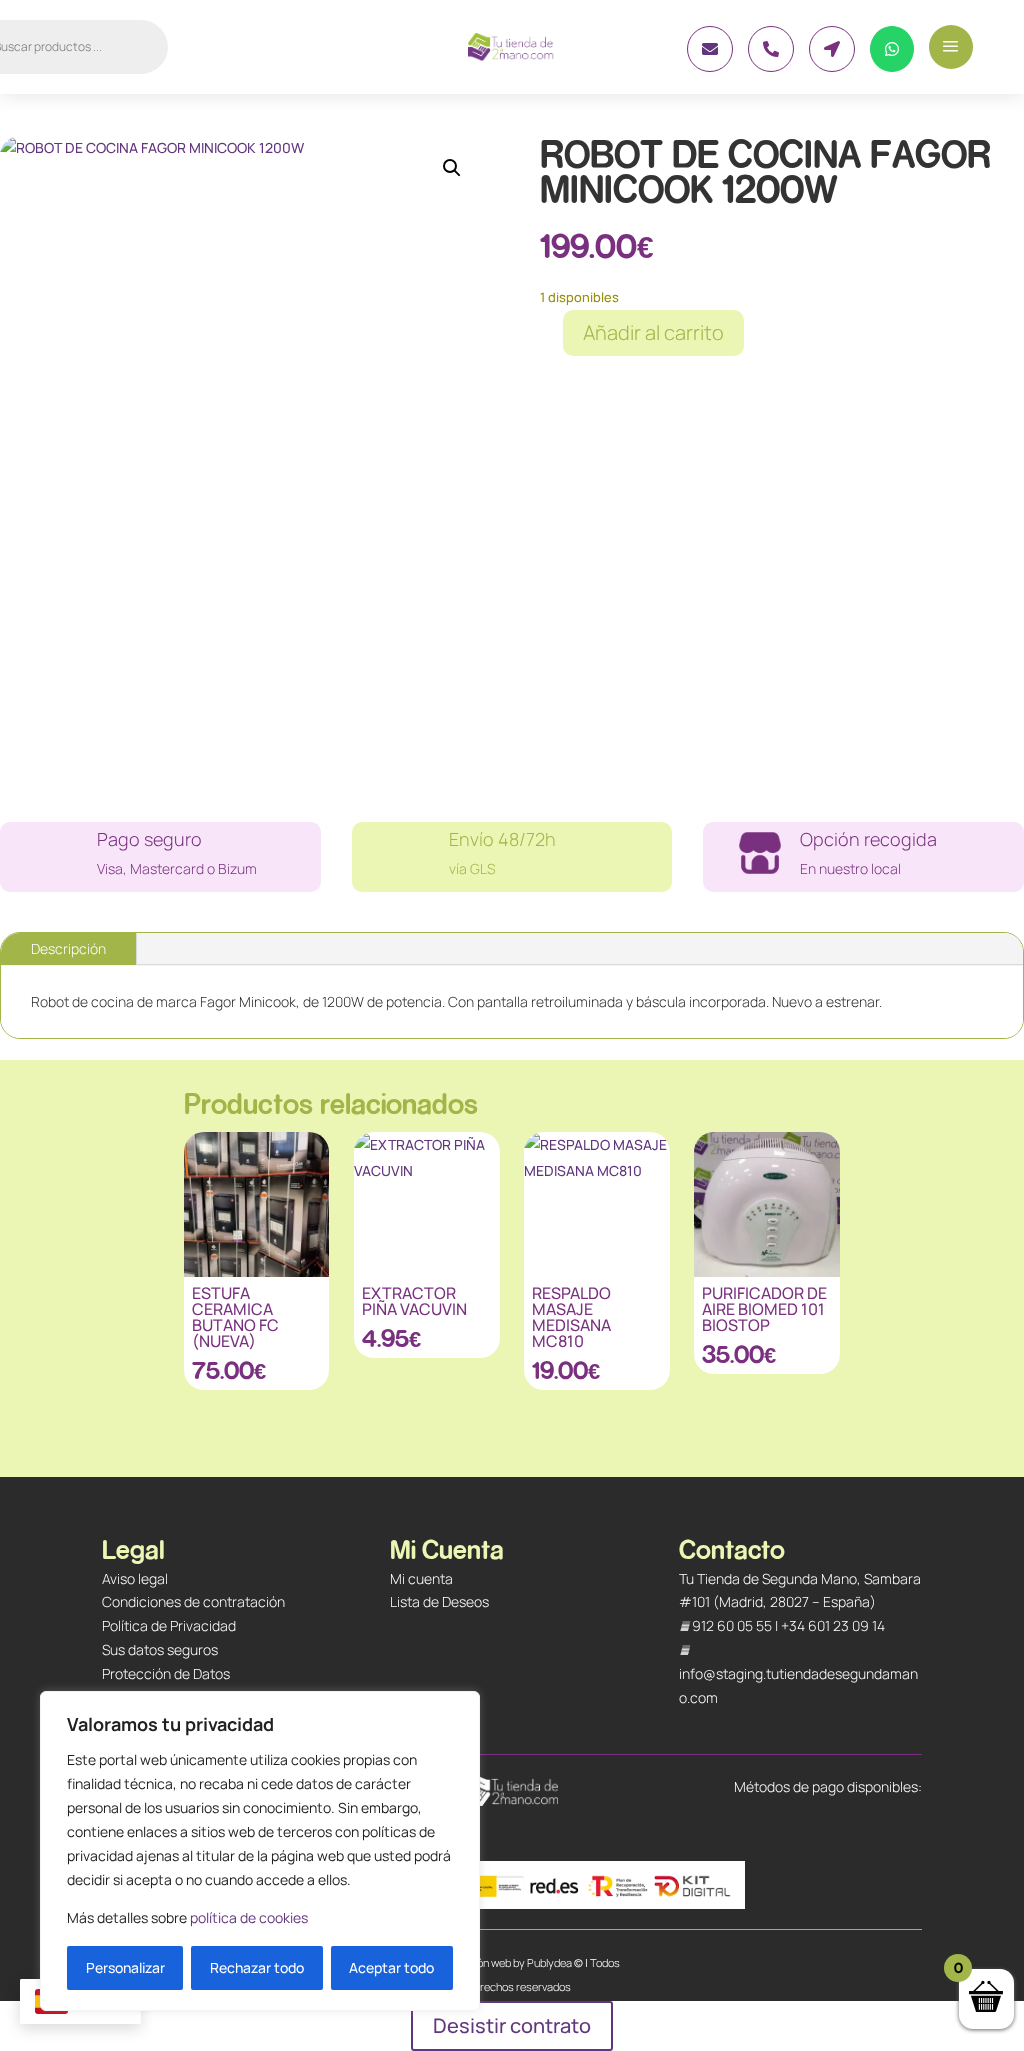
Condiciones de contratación (193, 1601)
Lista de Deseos (439, 1601)
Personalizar (125, 1967)
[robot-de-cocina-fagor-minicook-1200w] (710, 66)
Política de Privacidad (169, 1625)
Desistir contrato (512, 2025)
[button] (452, 168)
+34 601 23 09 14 (833, 1625)
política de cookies (249, 1917)
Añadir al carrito (653, 332)
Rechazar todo (257, 1967)
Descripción (68, 948)
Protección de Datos (166, 1673)
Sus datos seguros (160, 1649)
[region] (260, 1851)
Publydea (549, 1962)
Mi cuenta (421, 1578)
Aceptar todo (391, 1967)
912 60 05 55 (732, 1625)
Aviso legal (135, 1578)
